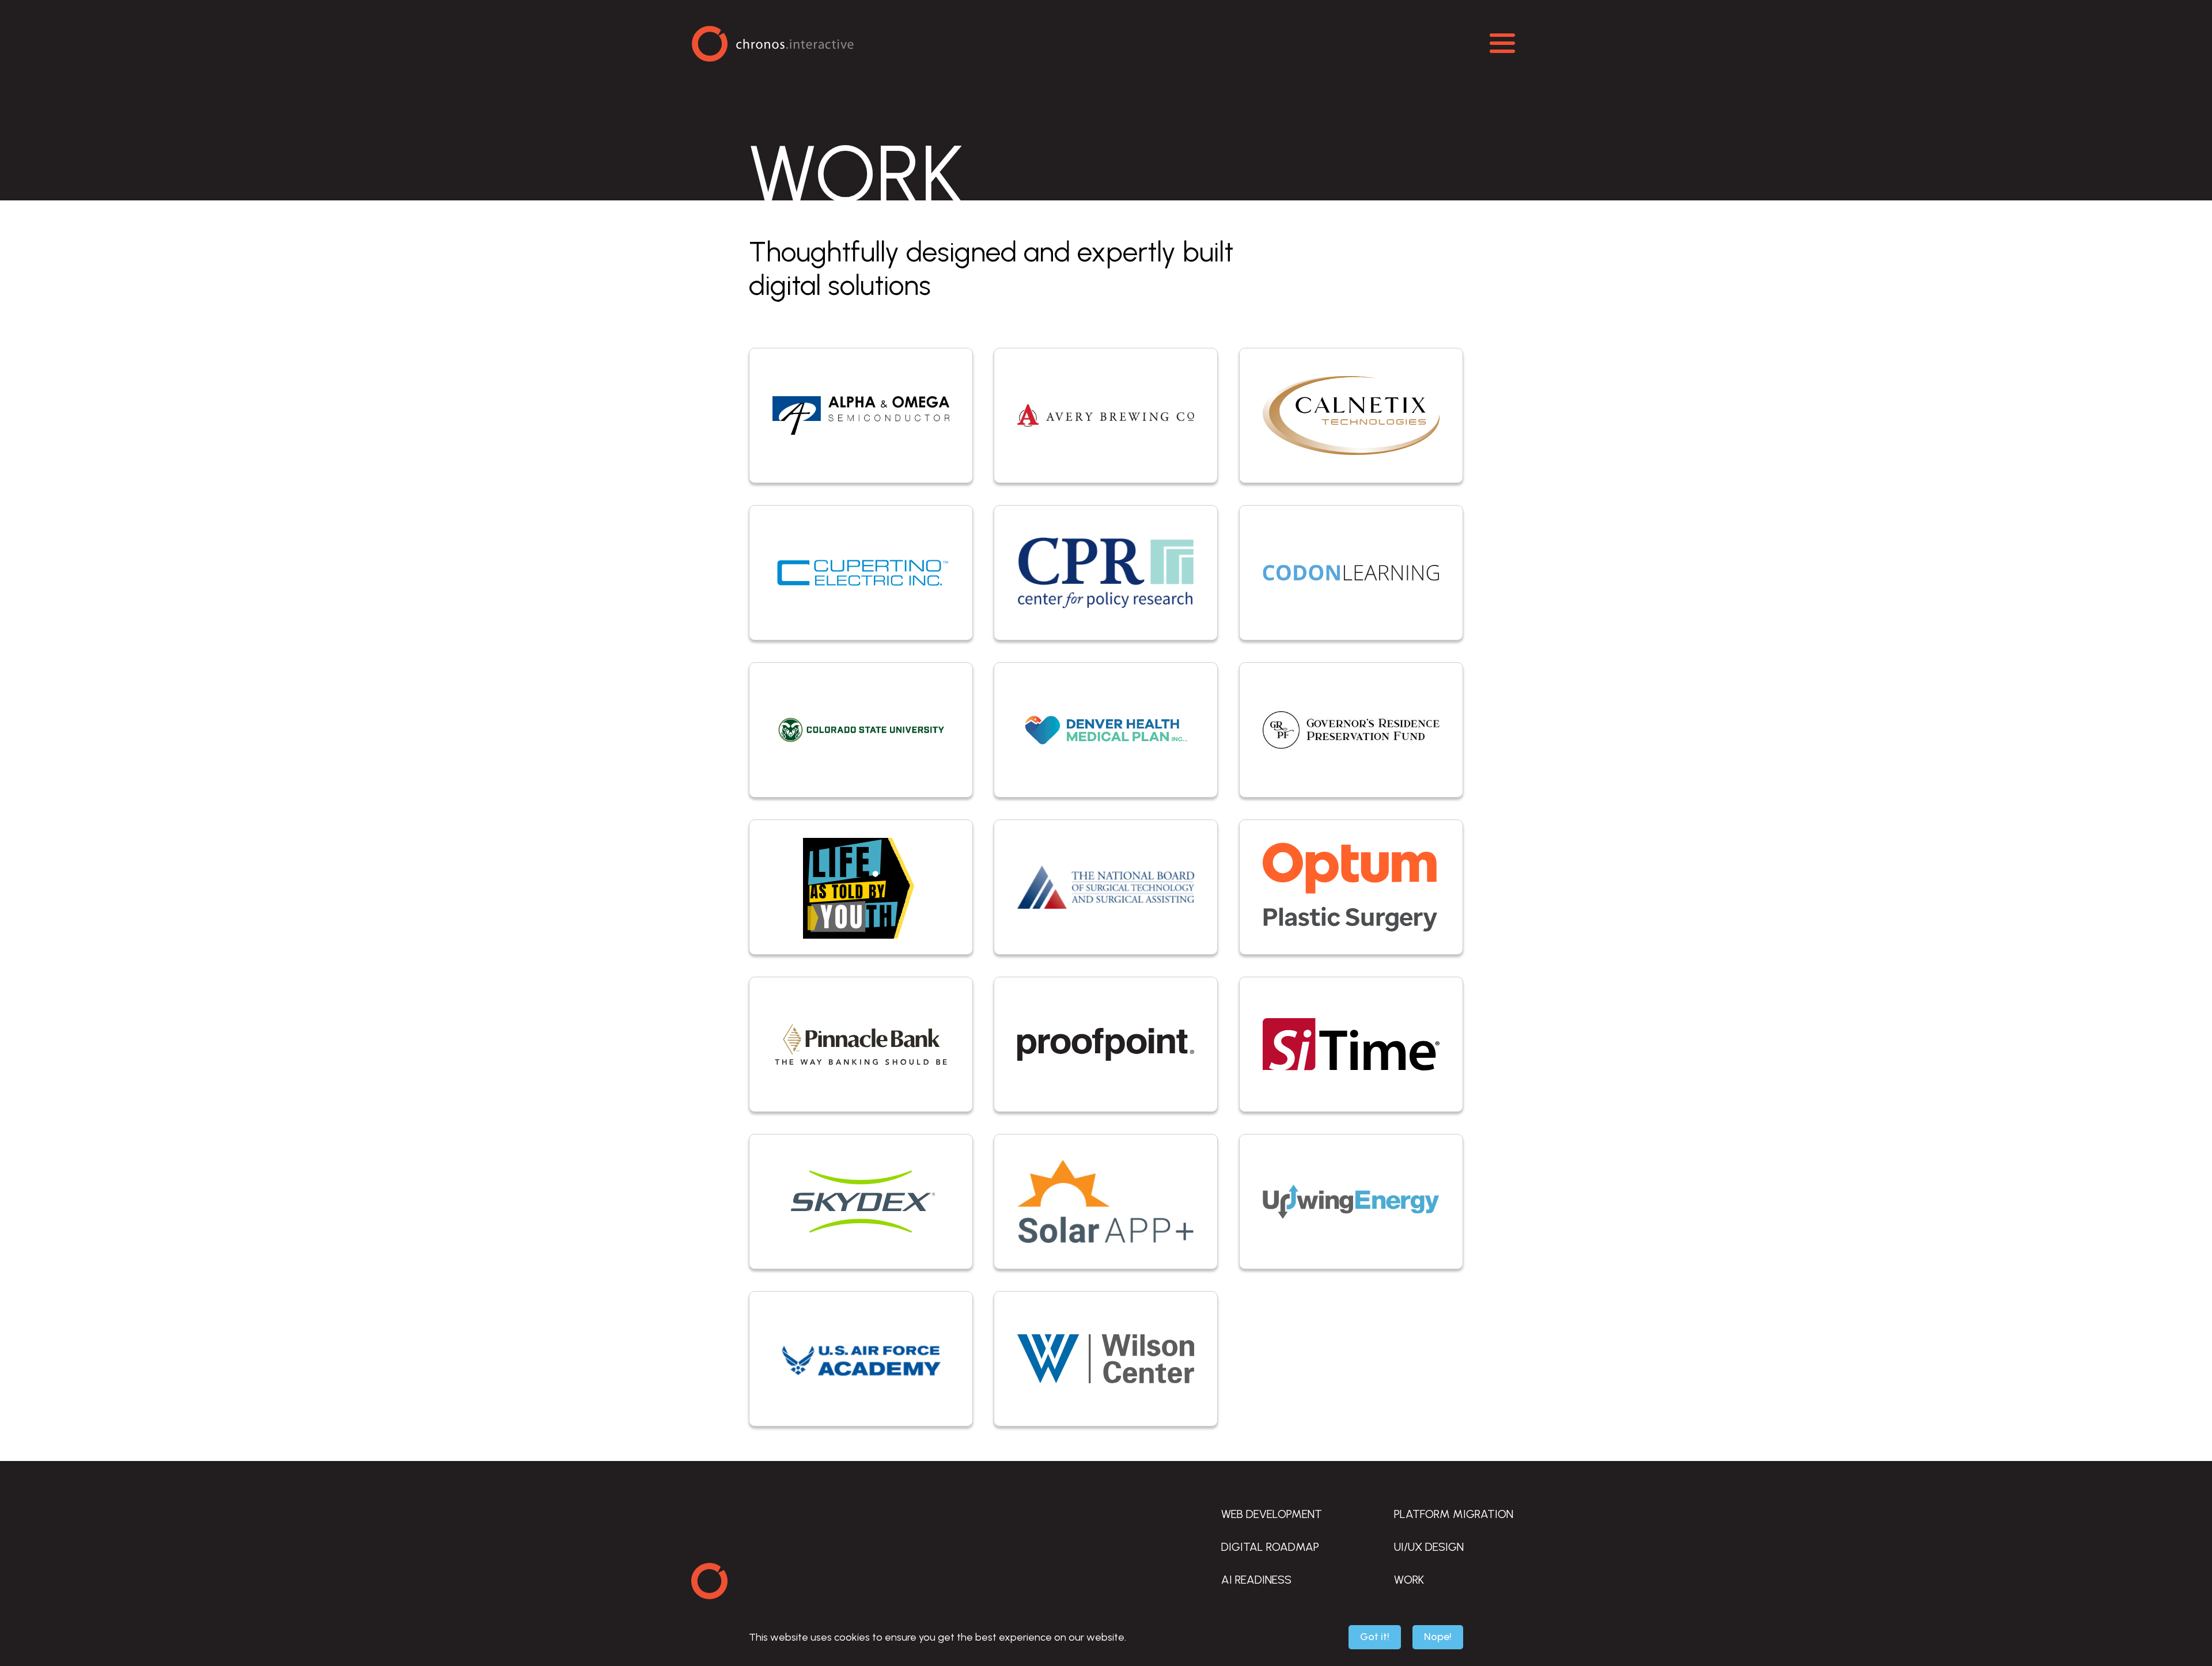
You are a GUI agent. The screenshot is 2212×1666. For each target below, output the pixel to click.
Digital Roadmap (1270, 1547)
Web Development (1272, 1514)
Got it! (1375, 1637)
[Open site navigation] (1502, 43)
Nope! (1438, 1637)
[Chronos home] (709, 1581)
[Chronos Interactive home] (772, 43)
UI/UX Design (1429, 1547)
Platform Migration (1454, 1514)
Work (1409, 1580)
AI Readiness (1256, 1580)
